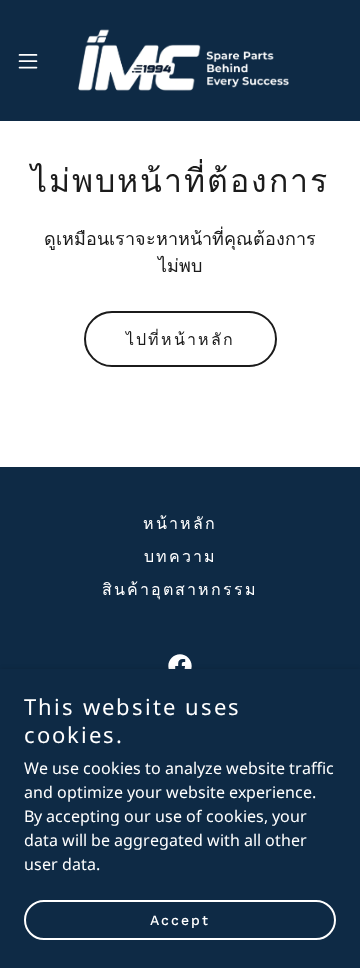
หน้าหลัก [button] (180, 523)
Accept (180, 920)
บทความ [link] (180, 556)
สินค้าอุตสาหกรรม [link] (180, 589)
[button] (34, 61)
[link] (180, 60)
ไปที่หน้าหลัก (180, 339)
